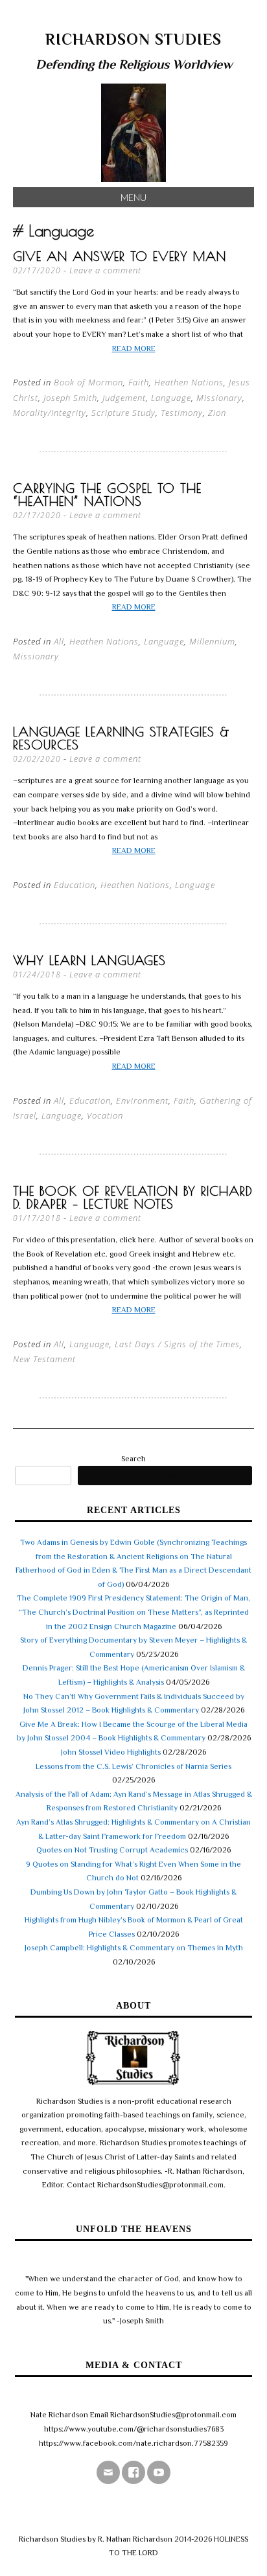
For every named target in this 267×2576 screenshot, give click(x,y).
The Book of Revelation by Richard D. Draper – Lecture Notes (133, 1197)
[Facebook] (133, 2472)
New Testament (44, 1359)
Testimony (182, 413)
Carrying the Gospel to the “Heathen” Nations (107, 495)
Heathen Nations (189, 382)
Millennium (212, 641)
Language (171, 398)
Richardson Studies (133, 39)
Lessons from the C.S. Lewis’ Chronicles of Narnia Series (133, 1766)
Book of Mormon (88, 382)
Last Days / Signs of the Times (177, 1344)
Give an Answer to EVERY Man (120, 256)
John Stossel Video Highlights (111, 1752)
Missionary (219, 398)
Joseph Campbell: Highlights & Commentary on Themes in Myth (134, 1948)
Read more (134, 348)
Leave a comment (105, 270)
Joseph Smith (70, 398)
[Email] (108, 2472)
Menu (133, 197)
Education (75, 885)
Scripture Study (123, 413)
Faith (139, 382)
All (59, 641)
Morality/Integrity (50, 413)
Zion (217, 413)
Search (133, 1459)
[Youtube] (159, 2472)
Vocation (105, 1115)
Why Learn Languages (89, 960)
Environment (142, 1100)
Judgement (124, 398)
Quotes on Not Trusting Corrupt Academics (112, 1850)
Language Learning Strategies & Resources (121, 738)
